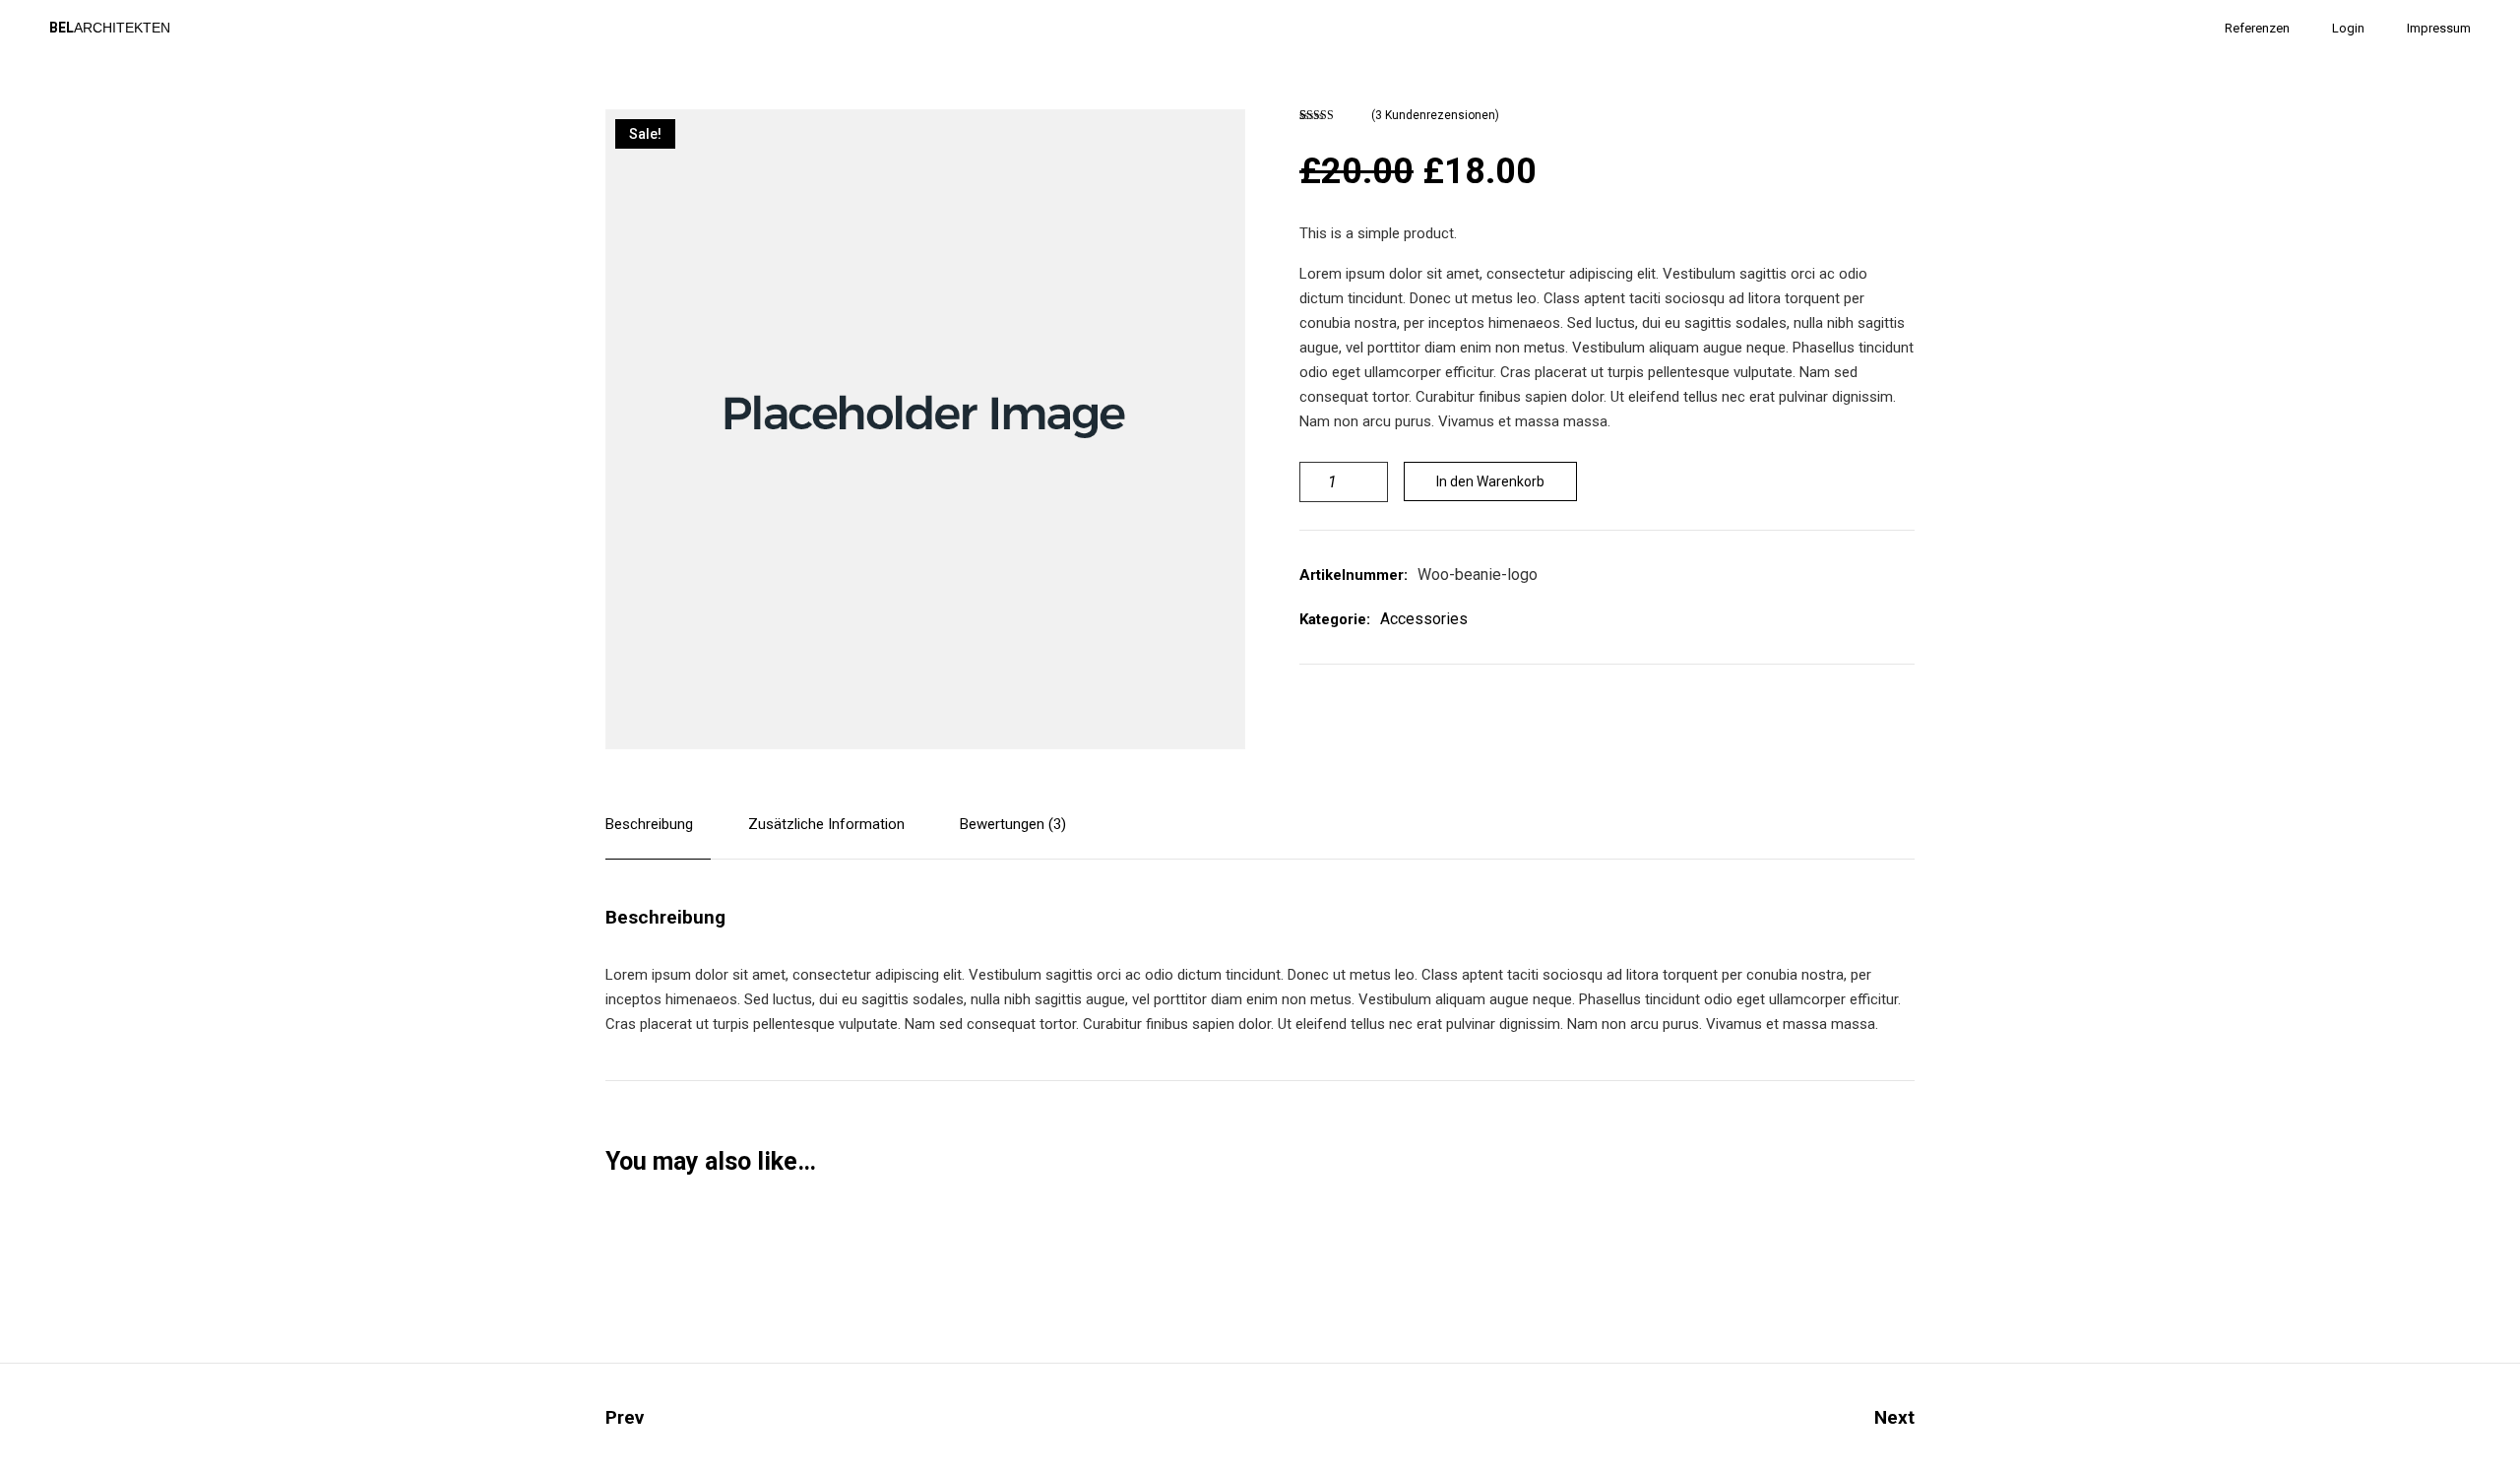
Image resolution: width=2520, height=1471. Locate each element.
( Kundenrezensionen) (1435, 115)
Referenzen (2257, 28)
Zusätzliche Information (826, 824)
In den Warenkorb (1490, 481)
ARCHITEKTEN (110, 28)
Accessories (1424, 619)
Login (2348, 28)
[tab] (658, 836)
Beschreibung (649, 824)
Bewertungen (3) (1013, 824)
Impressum (2439, 28)
